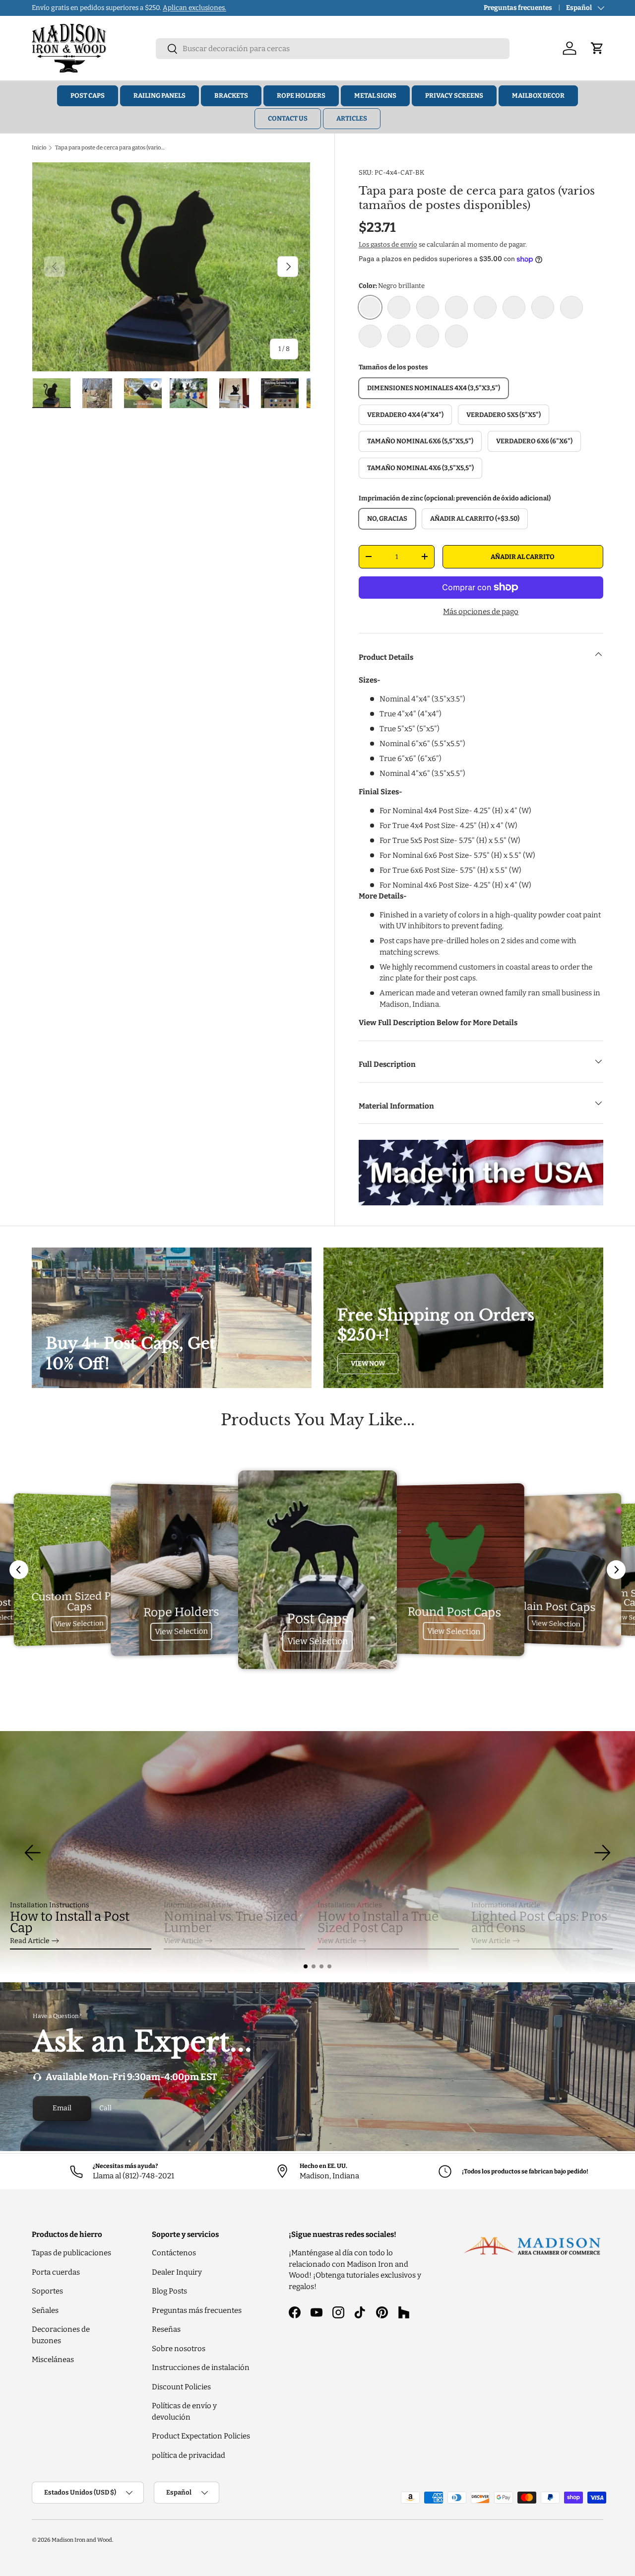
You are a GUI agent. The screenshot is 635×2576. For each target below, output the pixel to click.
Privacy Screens (454, 96)
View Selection (79, 1624)
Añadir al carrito (523, 557)
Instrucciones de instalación (201, 2367)
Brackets (231, 96)
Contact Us (288, 118)
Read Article (30, 1941)
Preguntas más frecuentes (197, 2310)
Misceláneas (53, 2360)
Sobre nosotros (179, 2349)
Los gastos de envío (388, 244)
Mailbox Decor (538, 96)
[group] (317, 1853)
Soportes (47, 2291)
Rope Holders (301, 96)
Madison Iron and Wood (82, 2540)
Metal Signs (375, 96)
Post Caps (88, 96)
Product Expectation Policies (201, 2436)
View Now (368, 1363)
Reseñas (166, 2329)
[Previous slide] (19, 1570)
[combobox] (333, 49)
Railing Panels (159, 96)
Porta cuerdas (56, 2272)
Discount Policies (181, 2387)
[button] (306, 1966)
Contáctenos (174, 2253)
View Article (183, 1941)
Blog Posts (169, 2291)
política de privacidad (189, 2455)
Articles (352, 118)
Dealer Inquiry (177, 2272)
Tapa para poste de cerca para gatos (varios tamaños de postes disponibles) (111, 147)
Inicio (39, 147)
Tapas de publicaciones (71, 2253)
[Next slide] (616, 1570)
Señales (45, 2310)
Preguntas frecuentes (518, 8)
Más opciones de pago (481, 612)
